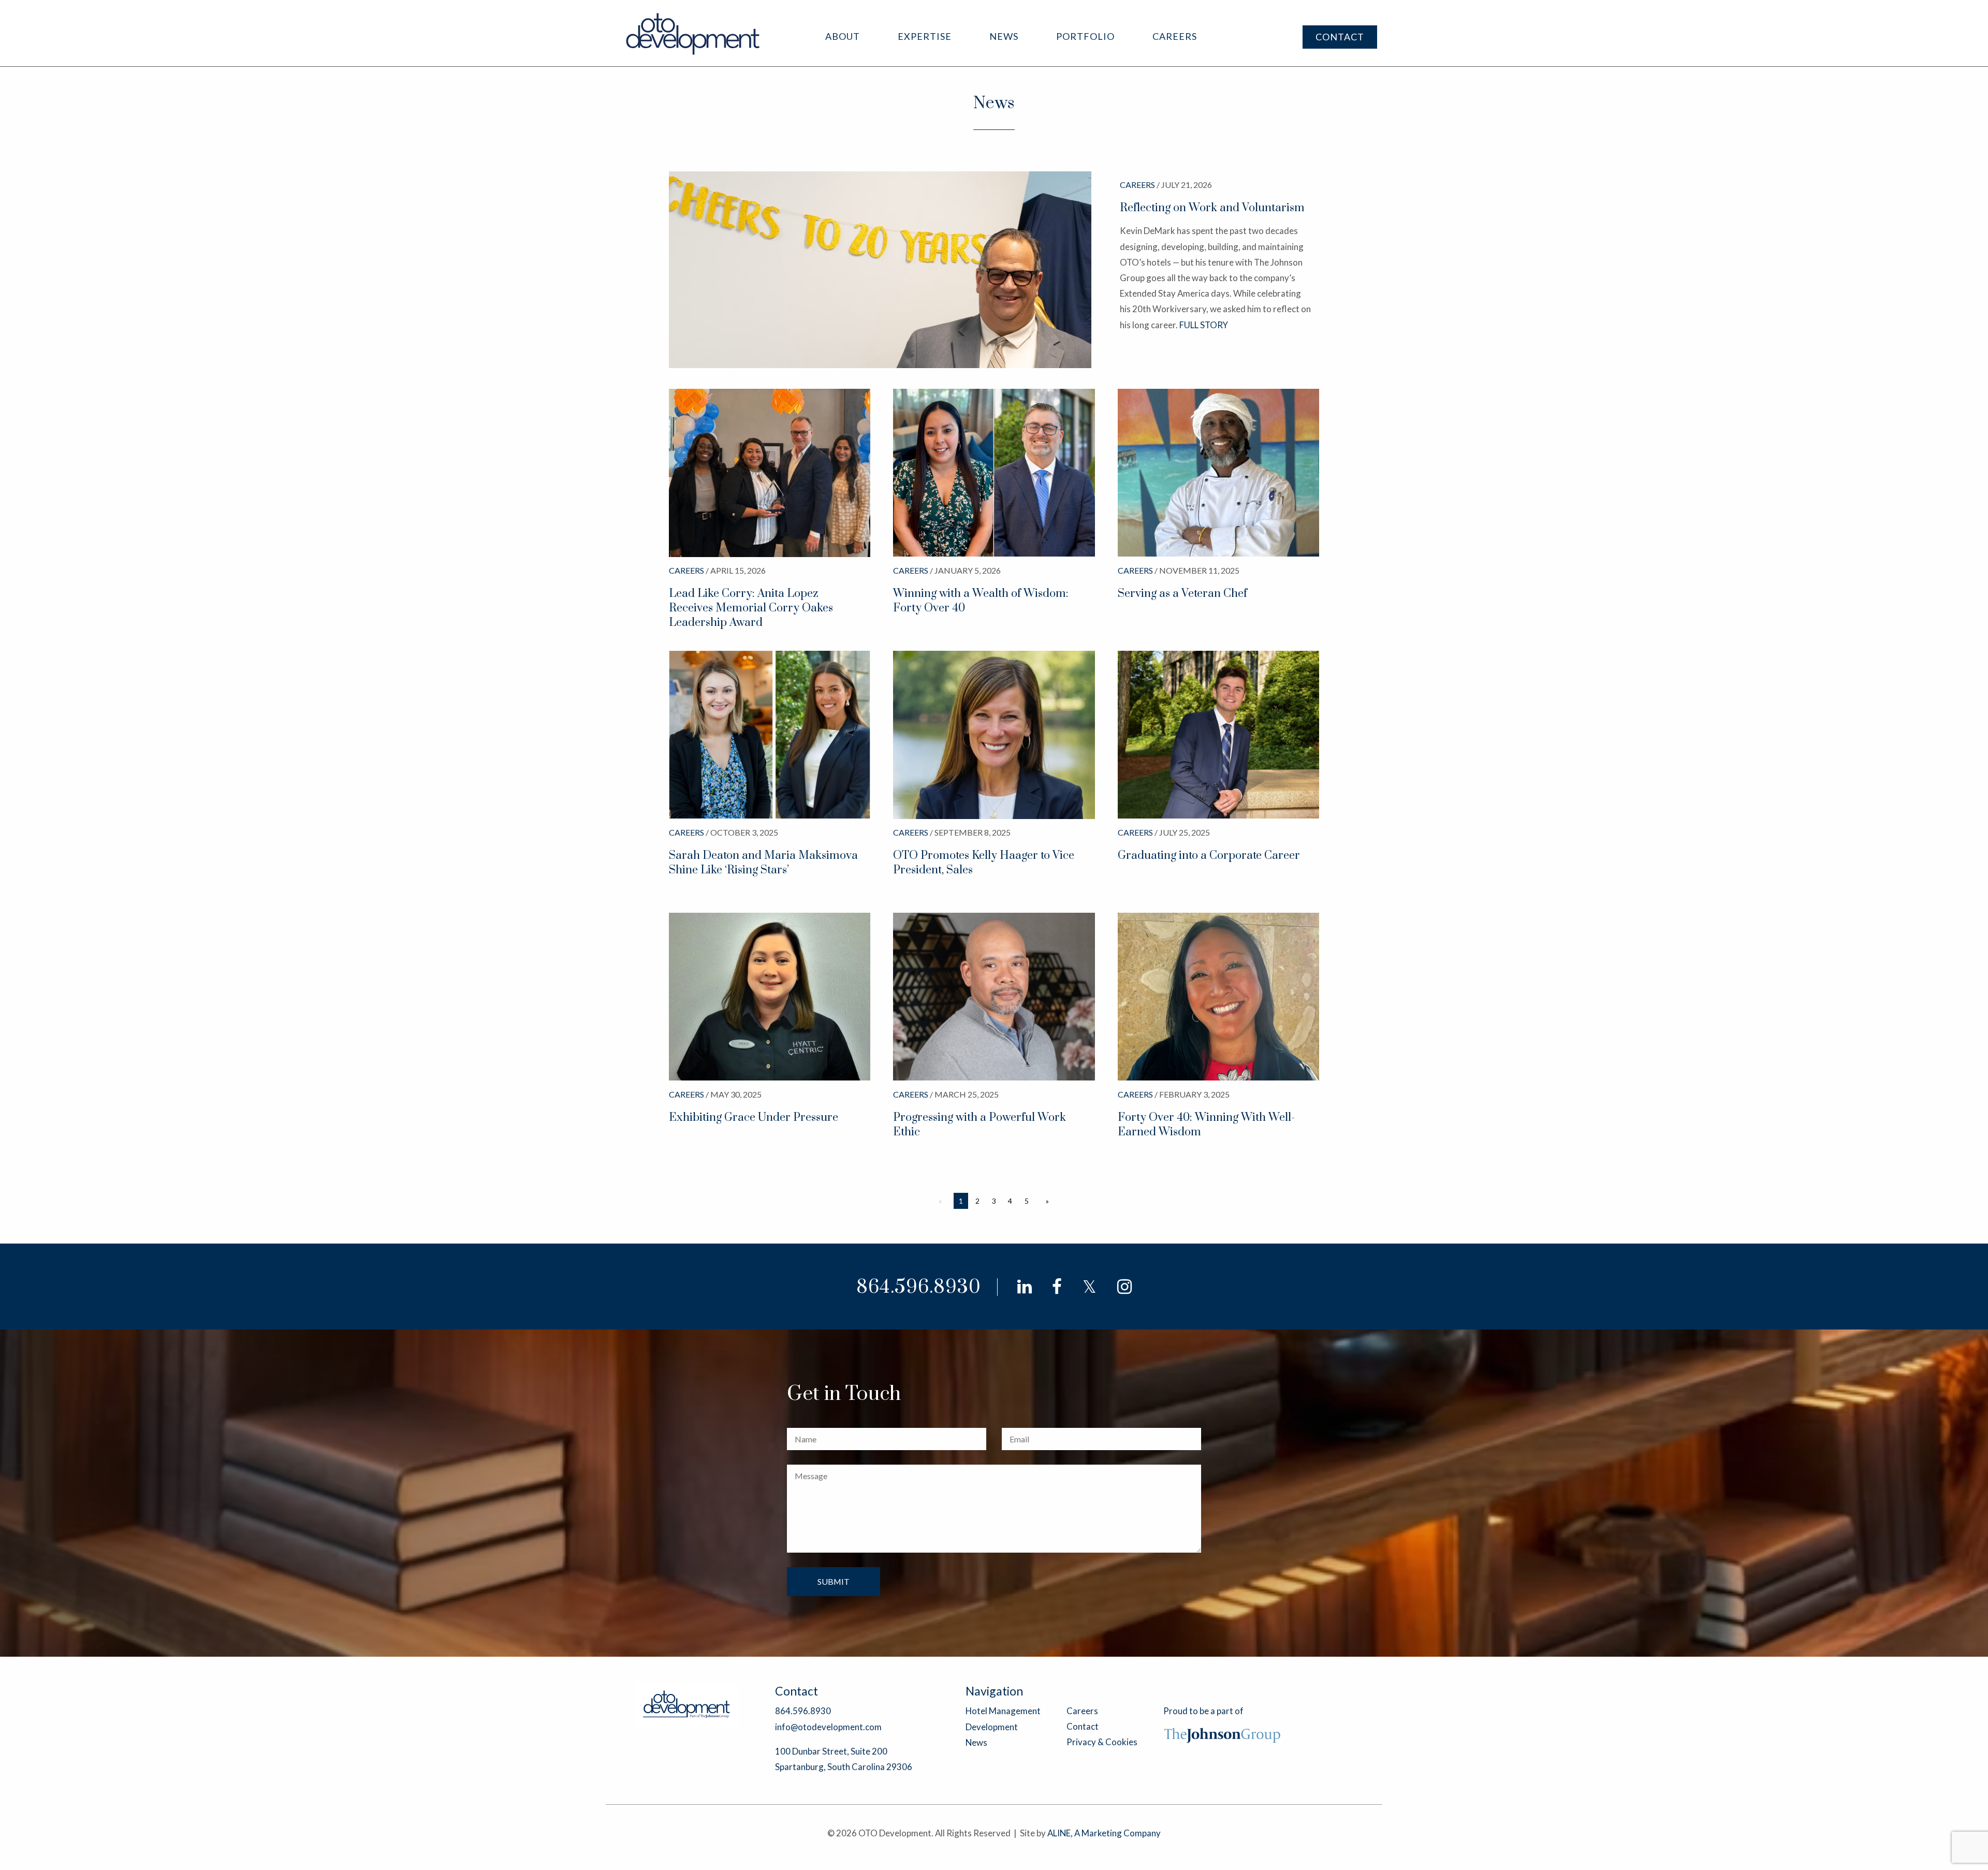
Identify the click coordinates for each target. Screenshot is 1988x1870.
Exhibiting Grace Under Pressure (754, 1117)
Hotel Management (1003, 1711)
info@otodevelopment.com (828, 1727)
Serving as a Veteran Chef (1182, 594)
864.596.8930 (919, 1287)
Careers (1175, 36)
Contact (1340, 37)
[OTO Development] (693, 33)
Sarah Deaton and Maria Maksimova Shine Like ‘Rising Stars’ (763, 863)
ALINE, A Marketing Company (1104, 1833)
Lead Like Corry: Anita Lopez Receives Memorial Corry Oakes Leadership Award (751, 608)
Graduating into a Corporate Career (1209, 856)
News (1004, 36)
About (843, 36)
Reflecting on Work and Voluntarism (1212, 208)
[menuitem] (843, 36)
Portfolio (1085, 36)
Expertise (925, 36)
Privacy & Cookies (1102, 1742)
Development (992, 1727)
